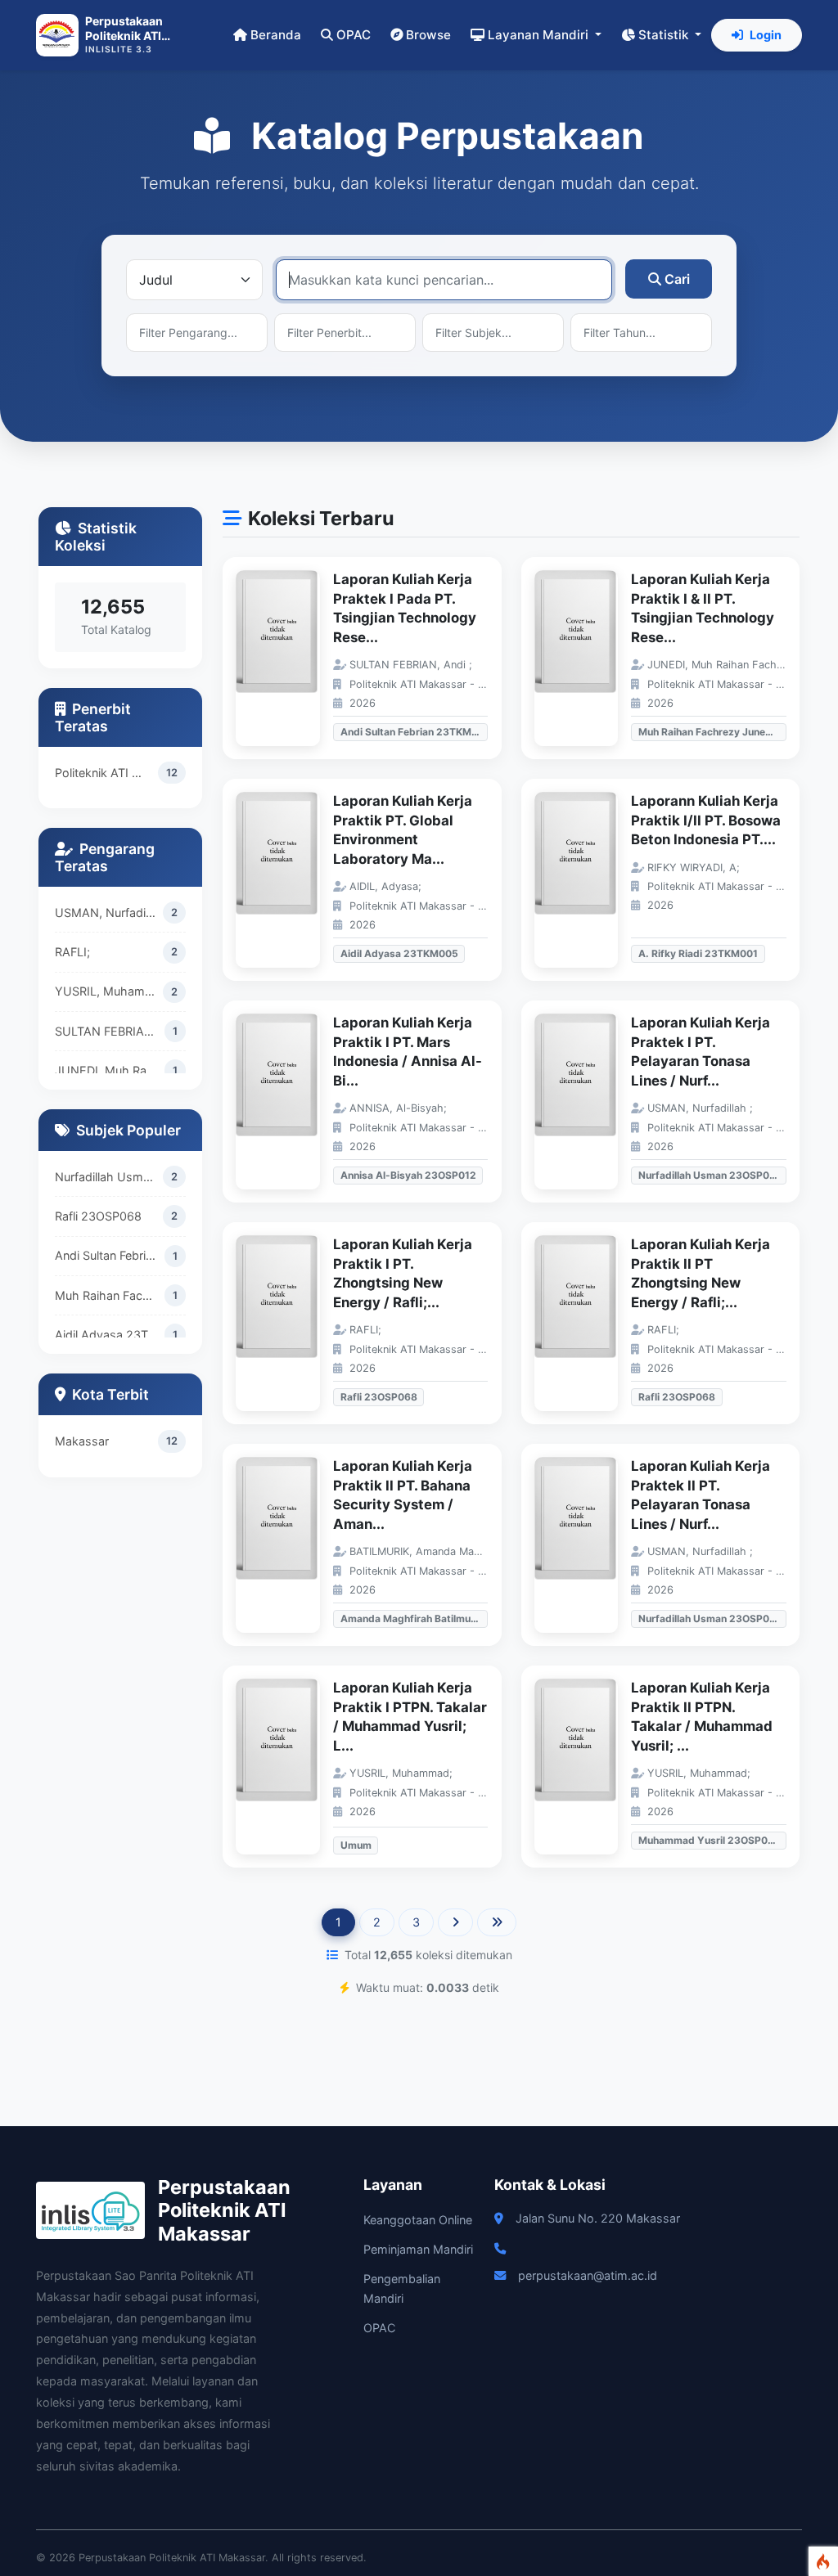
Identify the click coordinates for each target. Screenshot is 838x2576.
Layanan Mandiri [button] (540, 35)
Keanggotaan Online (418, 2220)
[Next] (455, 1922)
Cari (677, 279)
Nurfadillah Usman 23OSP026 (109, 1177)
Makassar (82, 1441)
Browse (428, 35)
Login (766, 35)
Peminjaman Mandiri (418, 2249)
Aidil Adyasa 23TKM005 (110, 1335)
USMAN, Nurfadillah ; (109, 913)
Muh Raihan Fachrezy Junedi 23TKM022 (110, 1295)
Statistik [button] (665, 35)
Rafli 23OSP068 (98, 1216)
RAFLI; (72, 952)
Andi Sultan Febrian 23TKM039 (110, 1255)
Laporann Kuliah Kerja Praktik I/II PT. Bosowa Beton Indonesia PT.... (706, 820)
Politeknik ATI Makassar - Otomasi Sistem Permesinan (106, 773)
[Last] (497, 1922)
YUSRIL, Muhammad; (109, 991)
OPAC (354, 35)
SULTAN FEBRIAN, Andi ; (110, 1031)
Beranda (276, 35)
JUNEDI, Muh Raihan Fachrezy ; (110, 1070)
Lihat (286, 658)
